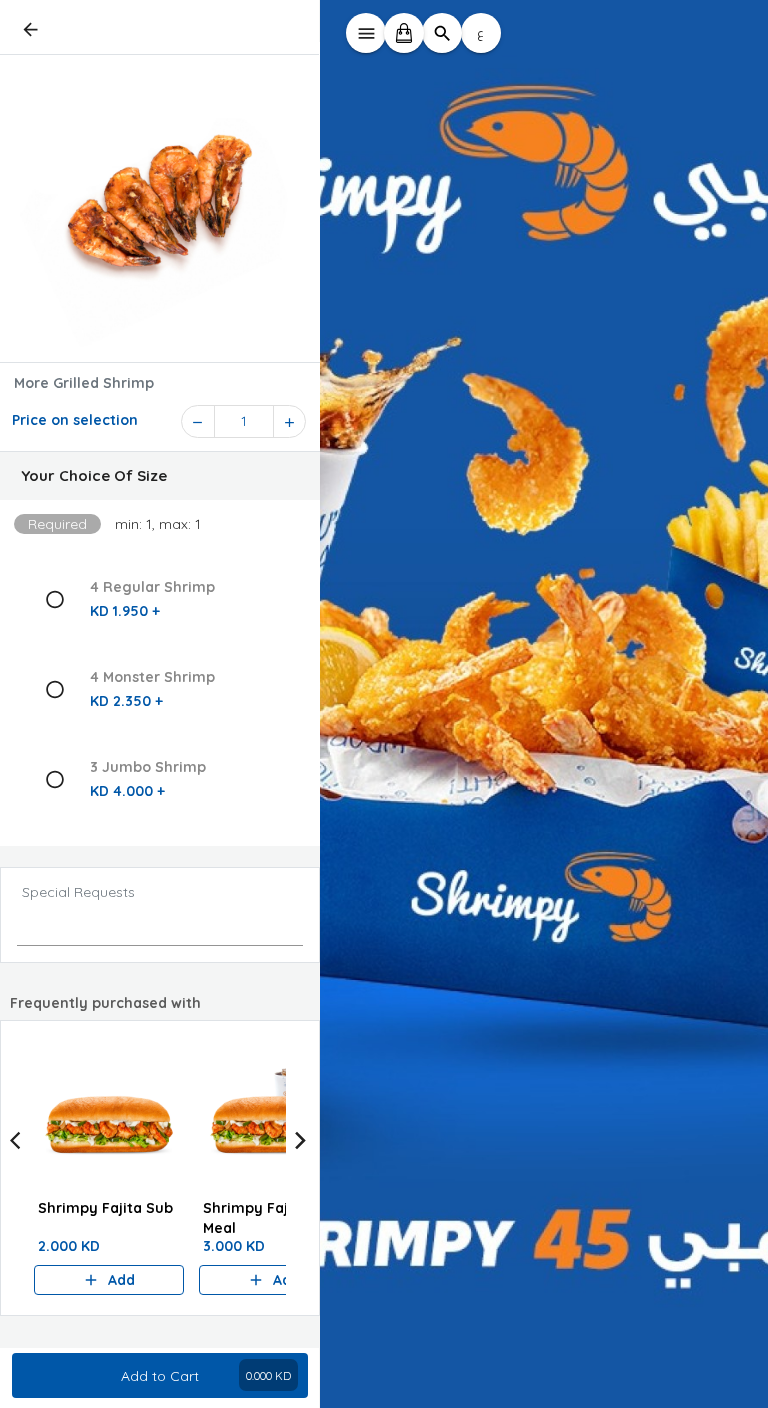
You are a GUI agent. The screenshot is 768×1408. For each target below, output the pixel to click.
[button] (160, 476)
